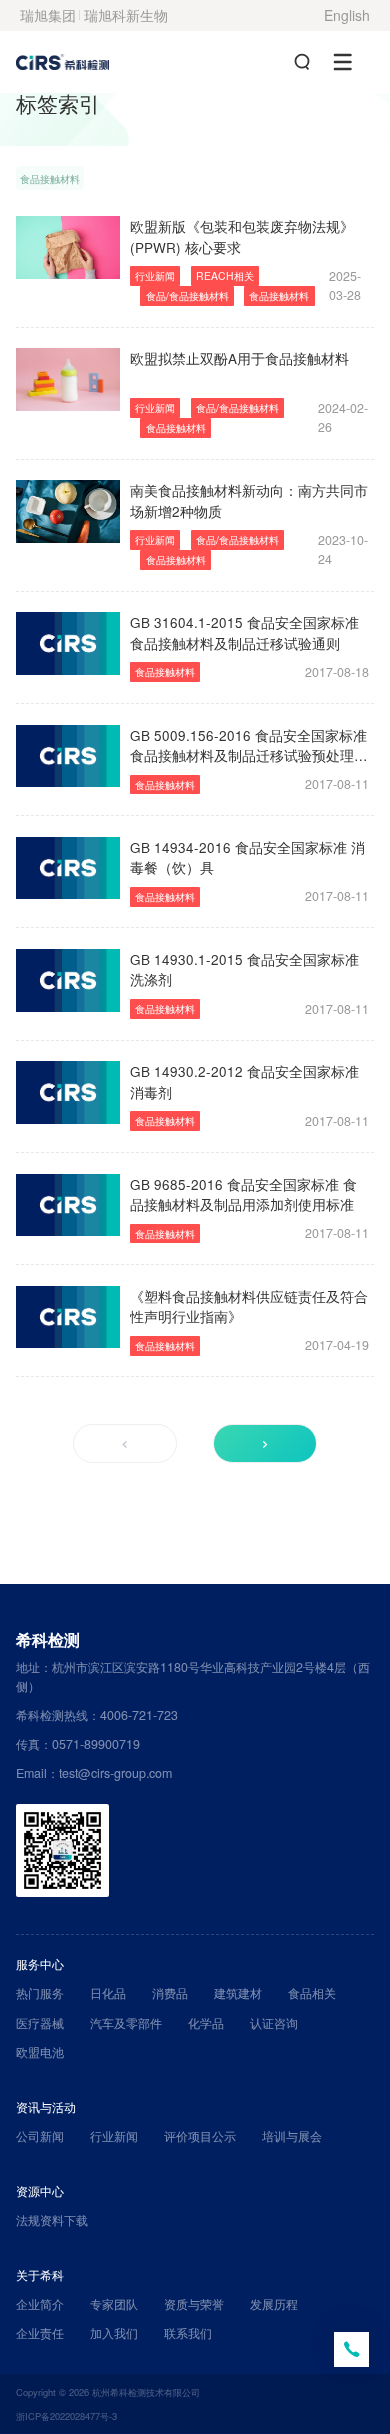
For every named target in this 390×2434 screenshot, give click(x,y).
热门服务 (40, 1993)
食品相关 (312, 1993)
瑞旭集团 (48, 15)
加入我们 (114, 2333)
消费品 (170, 1993)
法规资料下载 (52, 2220)
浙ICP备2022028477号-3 (66, 2416)
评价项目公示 (200, 2136)
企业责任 (40, 2333)
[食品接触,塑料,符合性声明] (68, 1317)
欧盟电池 (40, 2052)
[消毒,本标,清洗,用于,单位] (68, 868)
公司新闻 (40, 2136)
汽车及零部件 (126, 2023)
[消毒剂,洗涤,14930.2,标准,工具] (68, 1092)
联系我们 (188, 2333)
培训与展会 (292, 2136)
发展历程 (274, 2304)
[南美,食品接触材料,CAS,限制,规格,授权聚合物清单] (68, 511)
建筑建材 (238, 1993)
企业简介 (40, 2304)
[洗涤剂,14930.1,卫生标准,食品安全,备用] (68, 980)
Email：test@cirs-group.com (94, 1773)
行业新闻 (114, 2136)
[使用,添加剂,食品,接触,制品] (68, 1205)
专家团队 (114, 2304)
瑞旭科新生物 (126, 15)
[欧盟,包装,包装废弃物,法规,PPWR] (68, 247)
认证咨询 (274, 2023)
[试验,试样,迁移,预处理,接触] (68, 756)
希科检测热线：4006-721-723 (97, 1715)
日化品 (108, 1993)
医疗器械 (40, 2023)
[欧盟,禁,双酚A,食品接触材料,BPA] (68, 379)
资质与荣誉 (194, 2304)
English (347, 15)
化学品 (206, 2023)
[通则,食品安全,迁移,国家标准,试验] (68, 643)
